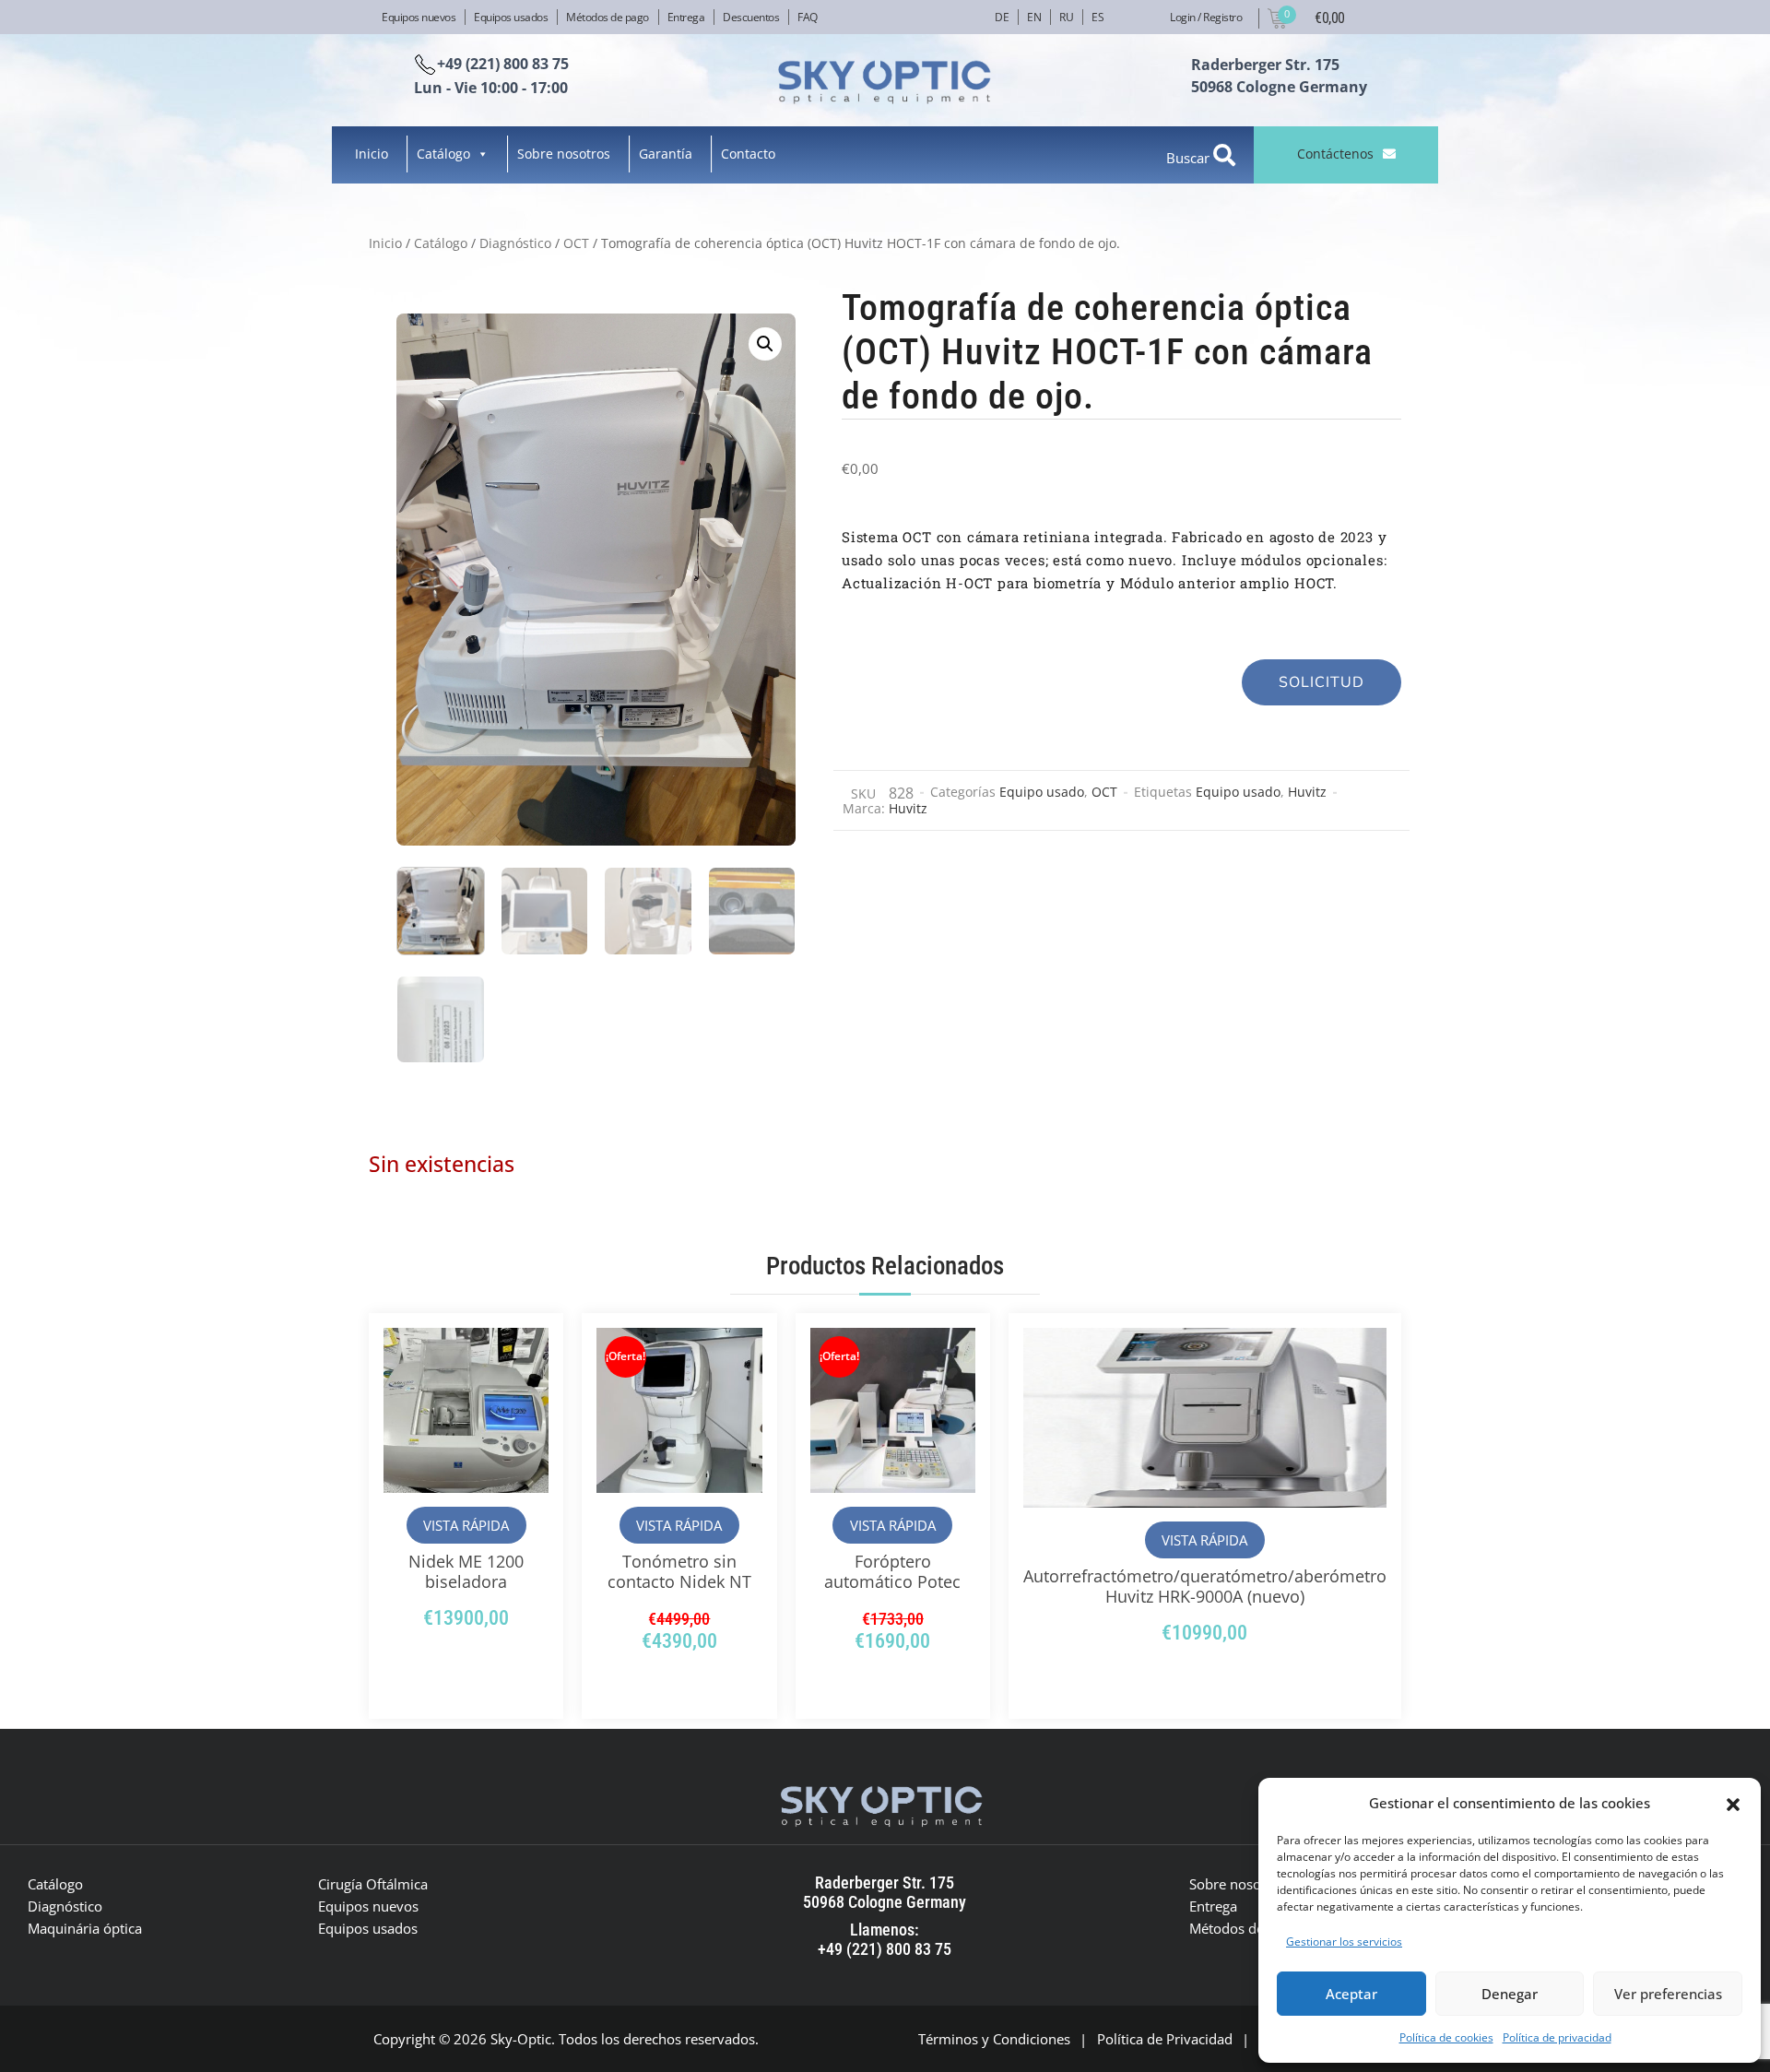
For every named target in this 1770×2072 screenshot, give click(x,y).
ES (1097, 17)
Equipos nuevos (419, 17)
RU (1066, 17)
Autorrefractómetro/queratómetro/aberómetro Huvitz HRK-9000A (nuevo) (1205, 1586)
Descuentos (751, 17)
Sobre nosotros (564, 154)
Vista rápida (466, 1525)
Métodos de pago (608, 17)
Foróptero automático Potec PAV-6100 (892, 1581)
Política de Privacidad (1165, 2039)
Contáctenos (1335, 154)
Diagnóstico (515, 243)
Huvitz (1307, 792)
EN (1034, 17)
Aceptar (1351, 1994)
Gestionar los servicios (1344, 1942)
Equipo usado (1042, 792)
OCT (576, 243)
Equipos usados (511, 17)
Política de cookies (1446, 2037)
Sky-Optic (521, 2039)
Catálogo (443, 154)
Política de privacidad (1557, 2037)
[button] (1733, 1803)
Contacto (748, 154)
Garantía (666, 154)
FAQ (808, 17)
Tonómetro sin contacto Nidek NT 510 (679, 1581)
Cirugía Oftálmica (373, 1884)
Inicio (372, 154)
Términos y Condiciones (994, 2039)
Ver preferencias (1668, 1994)
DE (1002, 17)
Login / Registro (1206, 17)
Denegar (1510, 1994)
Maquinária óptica (85, 1928)
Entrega (686, 17)
